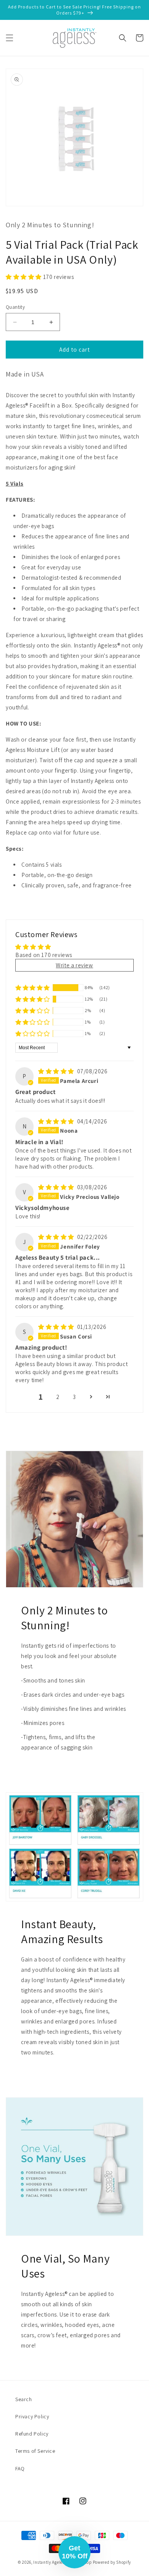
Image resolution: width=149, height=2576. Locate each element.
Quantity (15, 307)
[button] (10, 38)
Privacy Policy (32, 2416)
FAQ (20, 2468)
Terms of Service (35, 2451)
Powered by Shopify (112, 2562)
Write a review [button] (74, 965)
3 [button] (74, 1397)
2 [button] (58, 1397)
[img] (57, 1071)
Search (24, 2399)
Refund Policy (32, 2434)
